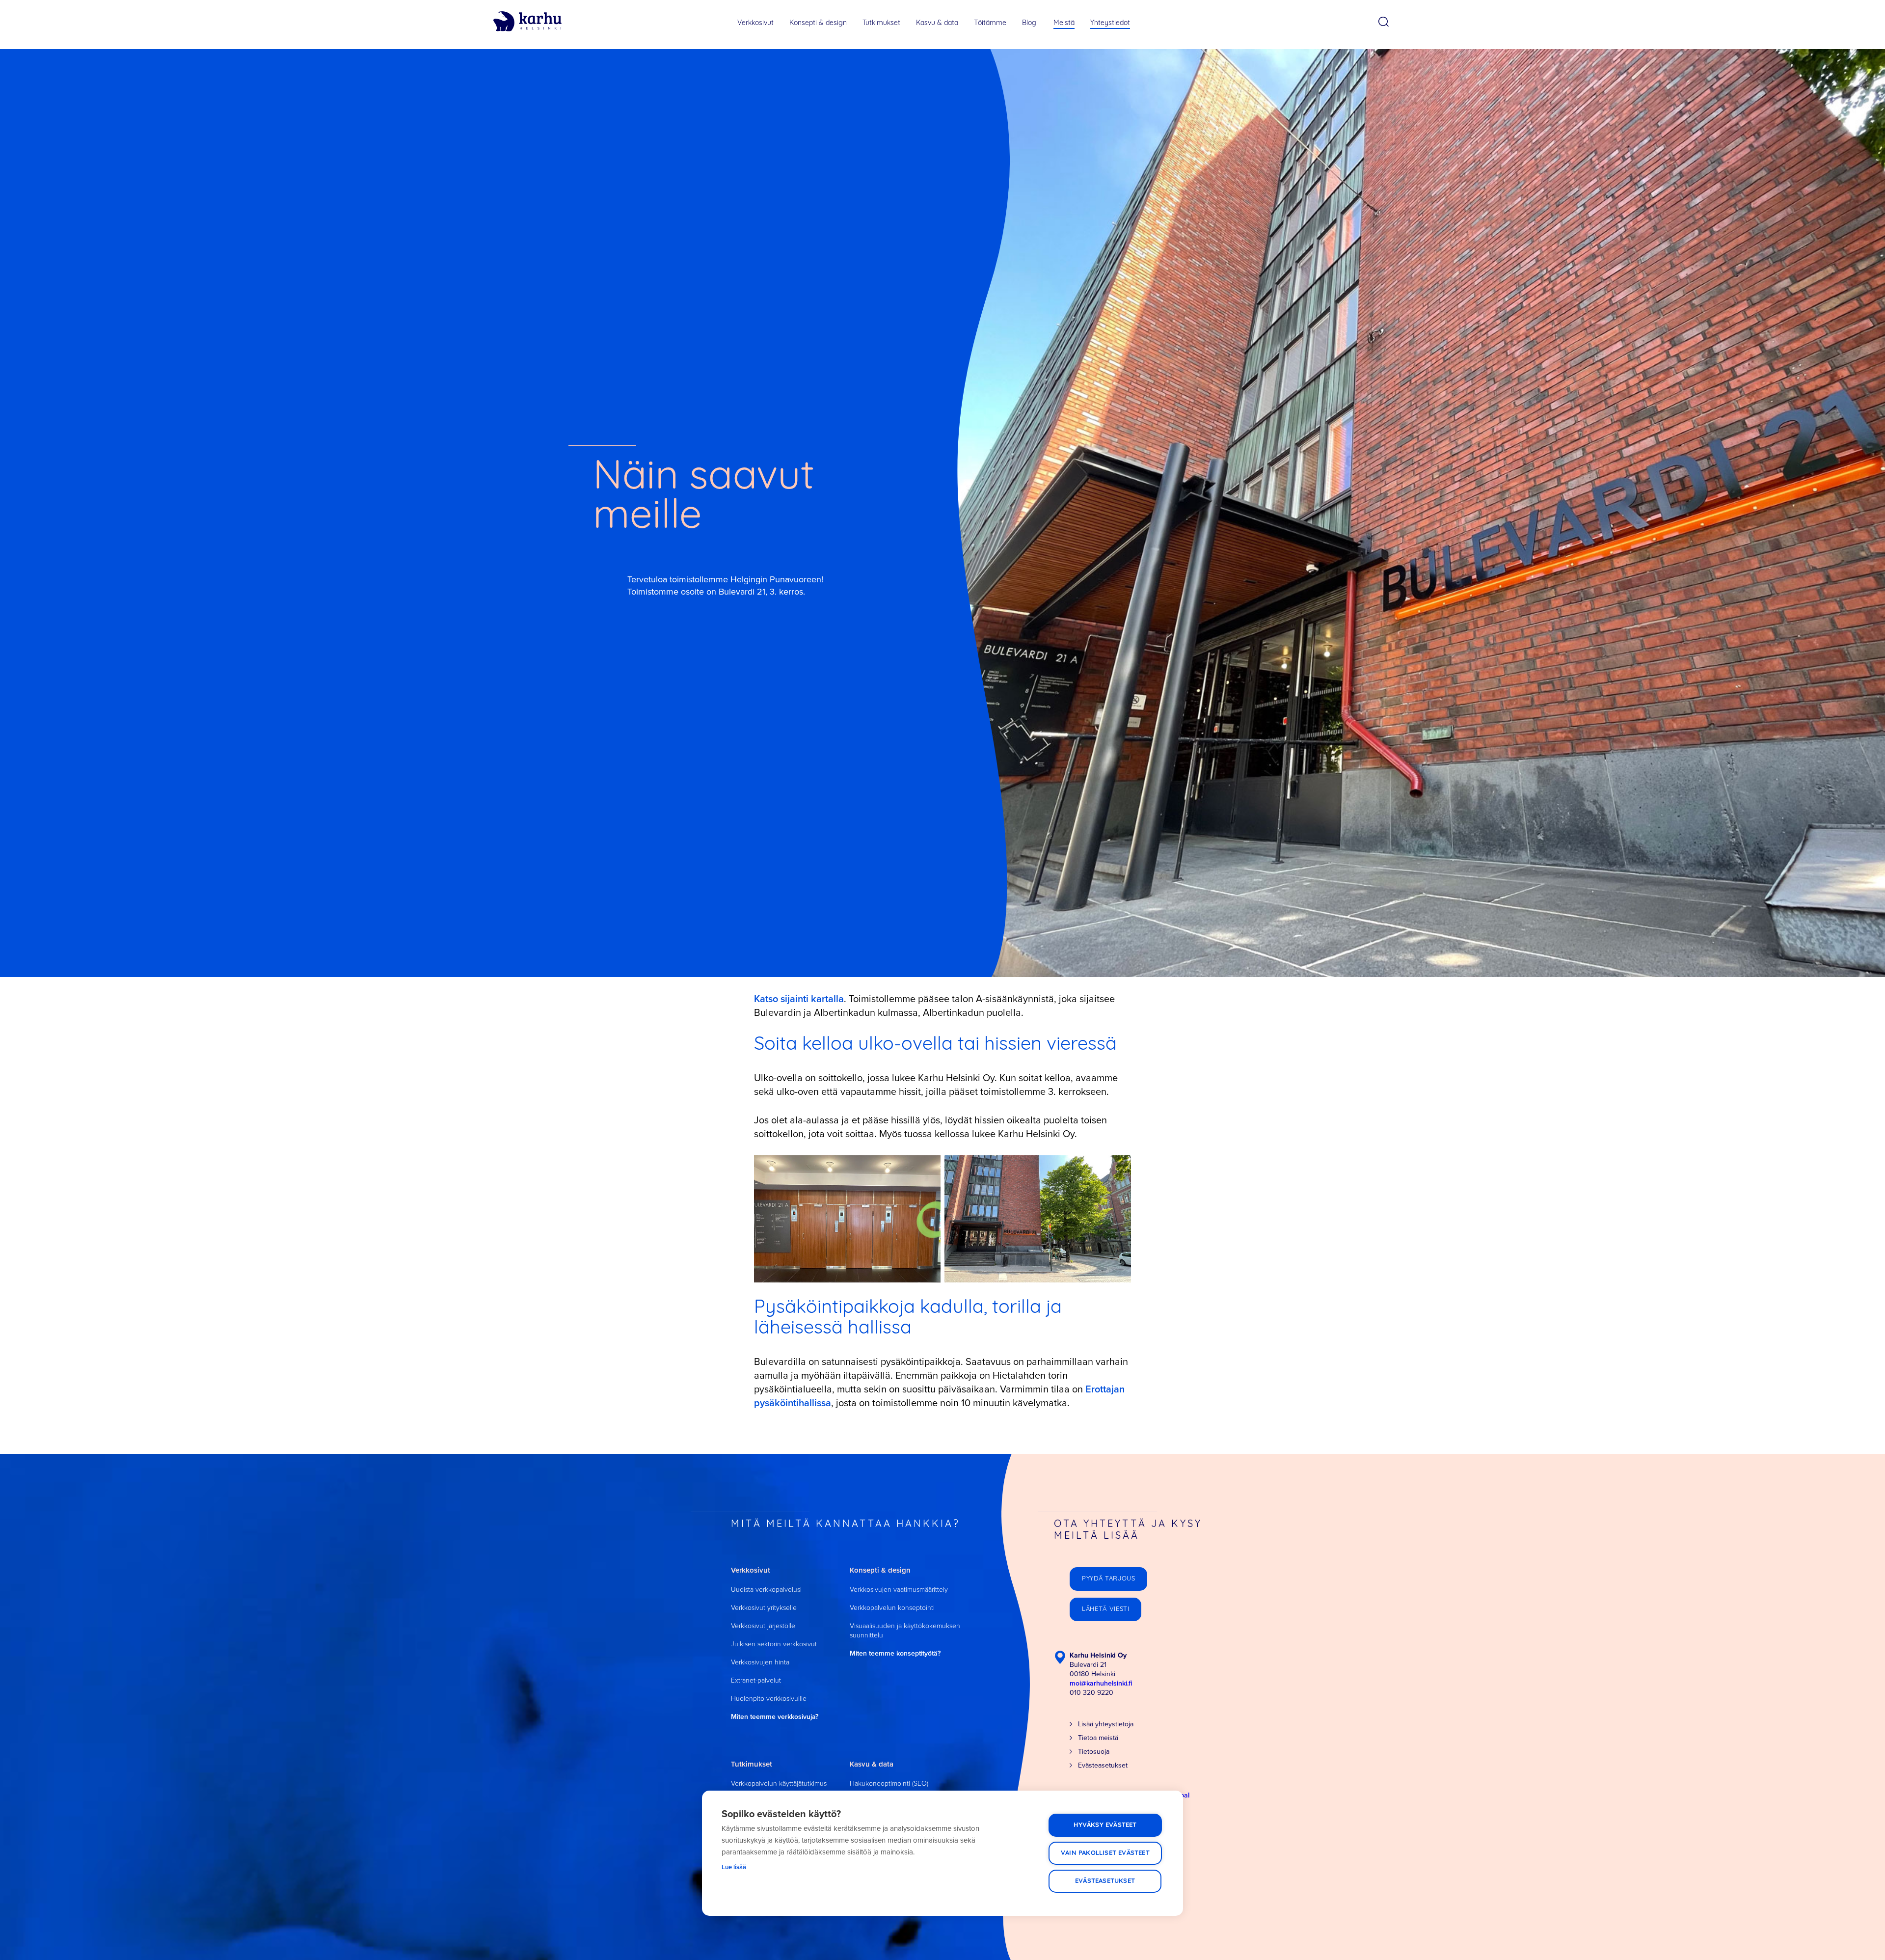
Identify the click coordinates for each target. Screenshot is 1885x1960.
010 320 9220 (1091, 1693)
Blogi (1030, 23)
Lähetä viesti (1105, 1609)
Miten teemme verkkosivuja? (775, 1717)
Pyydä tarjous (1108, 1579)
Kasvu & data (937, 23)
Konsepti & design (818, 23)
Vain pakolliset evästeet (1105, 1853)
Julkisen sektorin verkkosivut (774, 1644)
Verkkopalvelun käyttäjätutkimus (779, 1783)
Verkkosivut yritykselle (764, 1608)
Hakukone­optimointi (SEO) (889, 1783)
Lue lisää (734, 1867)
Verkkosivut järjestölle (763, 1626)
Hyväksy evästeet (1105, 1825)
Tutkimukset (881, 23)
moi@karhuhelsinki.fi (1101, 1683)
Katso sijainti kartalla (799, 999)
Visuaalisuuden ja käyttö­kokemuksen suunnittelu (905, 1631)
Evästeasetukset (1105, 1881)
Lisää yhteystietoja (1106, 1724)
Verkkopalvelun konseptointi (892, 1608)
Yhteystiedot (1110, 23)
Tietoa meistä (1098, 1738)
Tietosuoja (1094, 1752)
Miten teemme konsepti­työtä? (895, 1653)
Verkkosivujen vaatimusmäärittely (899, 1590)
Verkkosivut (755, 23)
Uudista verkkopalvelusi (766, 1590)
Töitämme (990, 23)
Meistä (1064, 23)
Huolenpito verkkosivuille (769, 1699)
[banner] (527, 22)
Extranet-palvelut (756, 1680)
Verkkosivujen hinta (760, 1662)
